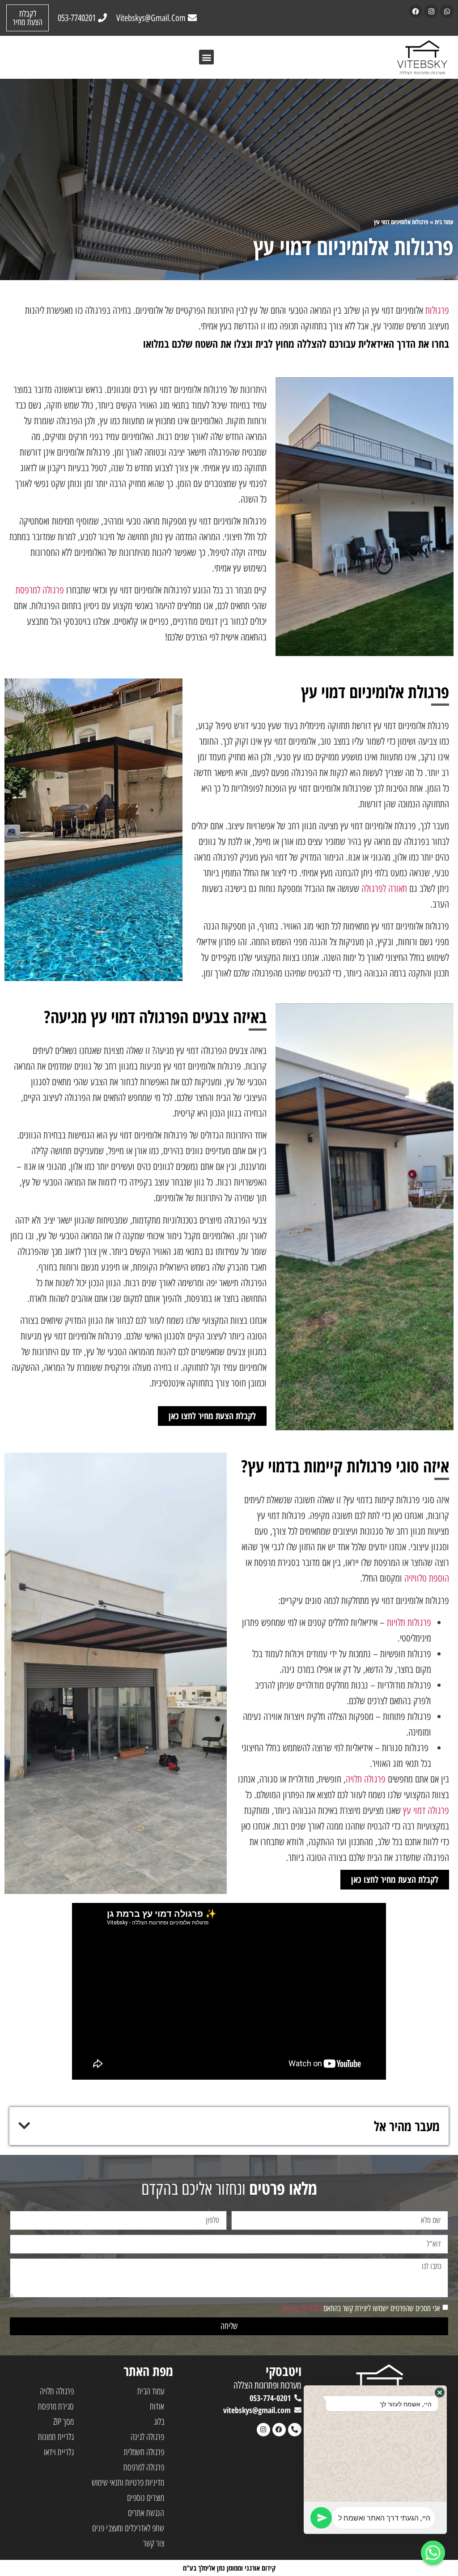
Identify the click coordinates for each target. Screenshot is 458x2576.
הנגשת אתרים (146, 2513)
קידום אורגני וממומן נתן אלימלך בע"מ (229, 2568)
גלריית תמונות (56, 2437)
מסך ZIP (64, 2421)
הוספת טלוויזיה (427, 1578)
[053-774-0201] (298, 2398)
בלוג (159, 2421)
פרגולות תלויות (409, 1623)
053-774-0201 (270, 2398)
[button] (206, 57)
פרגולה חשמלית (144, 2452)
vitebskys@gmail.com (257, 2410)
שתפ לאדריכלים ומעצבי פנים (128, 2528)
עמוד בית (444, 222)
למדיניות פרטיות (302, 2308)
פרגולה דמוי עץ (426, 1810)
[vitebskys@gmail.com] (298, 2410)
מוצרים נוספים (146, 2497)
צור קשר (154, 2543)
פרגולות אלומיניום (410, 222)
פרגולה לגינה (147, 2437)
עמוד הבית (151, 2391)
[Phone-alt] (295, 2430)
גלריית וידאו (59, 2452)
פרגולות (437, 310)
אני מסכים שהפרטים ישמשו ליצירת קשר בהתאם (361, 2308)
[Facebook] (416, 11)
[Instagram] (431, 11)
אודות (157, 2406)
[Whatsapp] (447, 11)
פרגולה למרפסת (40, 590)
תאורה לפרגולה (384, 889)
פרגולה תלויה (366, 1779)
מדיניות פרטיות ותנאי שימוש (128, 2482)
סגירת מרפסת (56, 2406)
